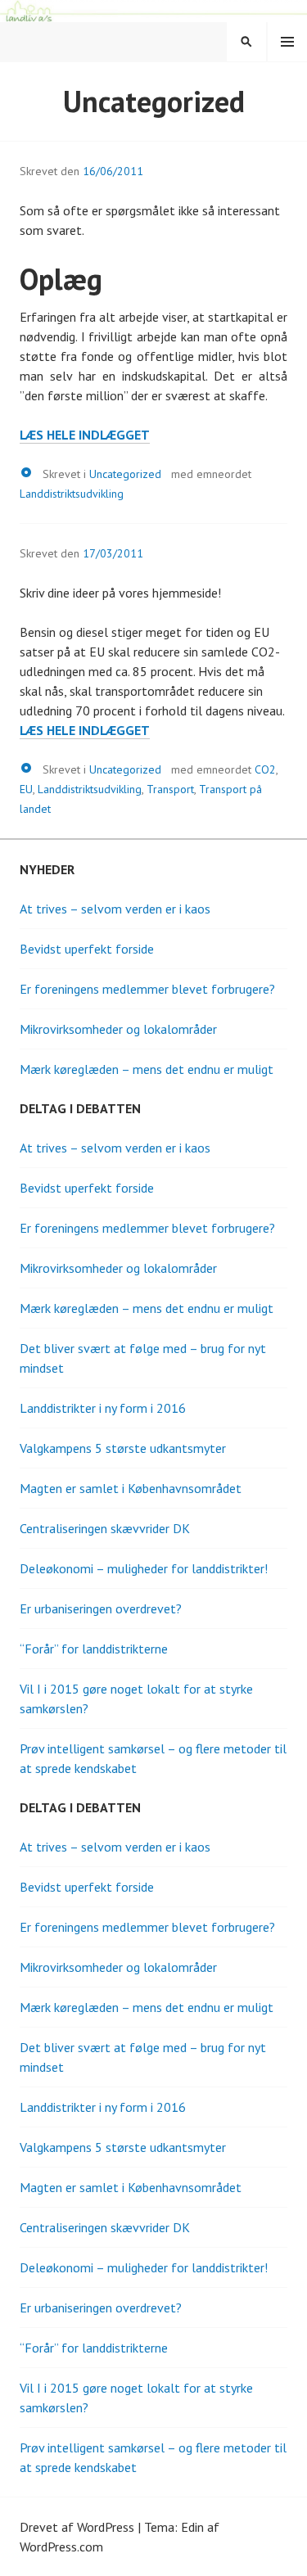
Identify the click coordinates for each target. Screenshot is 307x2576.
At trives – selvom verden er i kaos (115, 909)
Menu (287, 42)
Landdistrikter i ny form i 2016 (103, 1408)
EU (26, 789)
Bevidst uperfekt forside (87, 949)
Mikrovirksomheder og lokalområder (118, 1029)
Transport (170, 789)
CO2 (265, 769)
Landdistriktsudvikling (72, 494)
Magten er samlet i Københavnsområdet (131, 1488)
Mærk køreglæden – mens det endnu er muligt (147, 1069)
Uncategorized (125, 474)
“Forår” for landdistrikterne (94, 1649)
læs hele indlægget (85, 435)
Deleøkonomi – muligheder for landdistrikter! (144, 1568)
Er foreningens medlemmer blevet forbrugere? (147, 989)
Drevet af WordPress (77, 2527)
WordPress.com (61, 2547)
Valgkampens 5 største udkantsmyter (123, 1448)
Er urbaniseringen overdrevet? (101, 1608)
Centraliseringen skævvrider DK (105, 1528)
